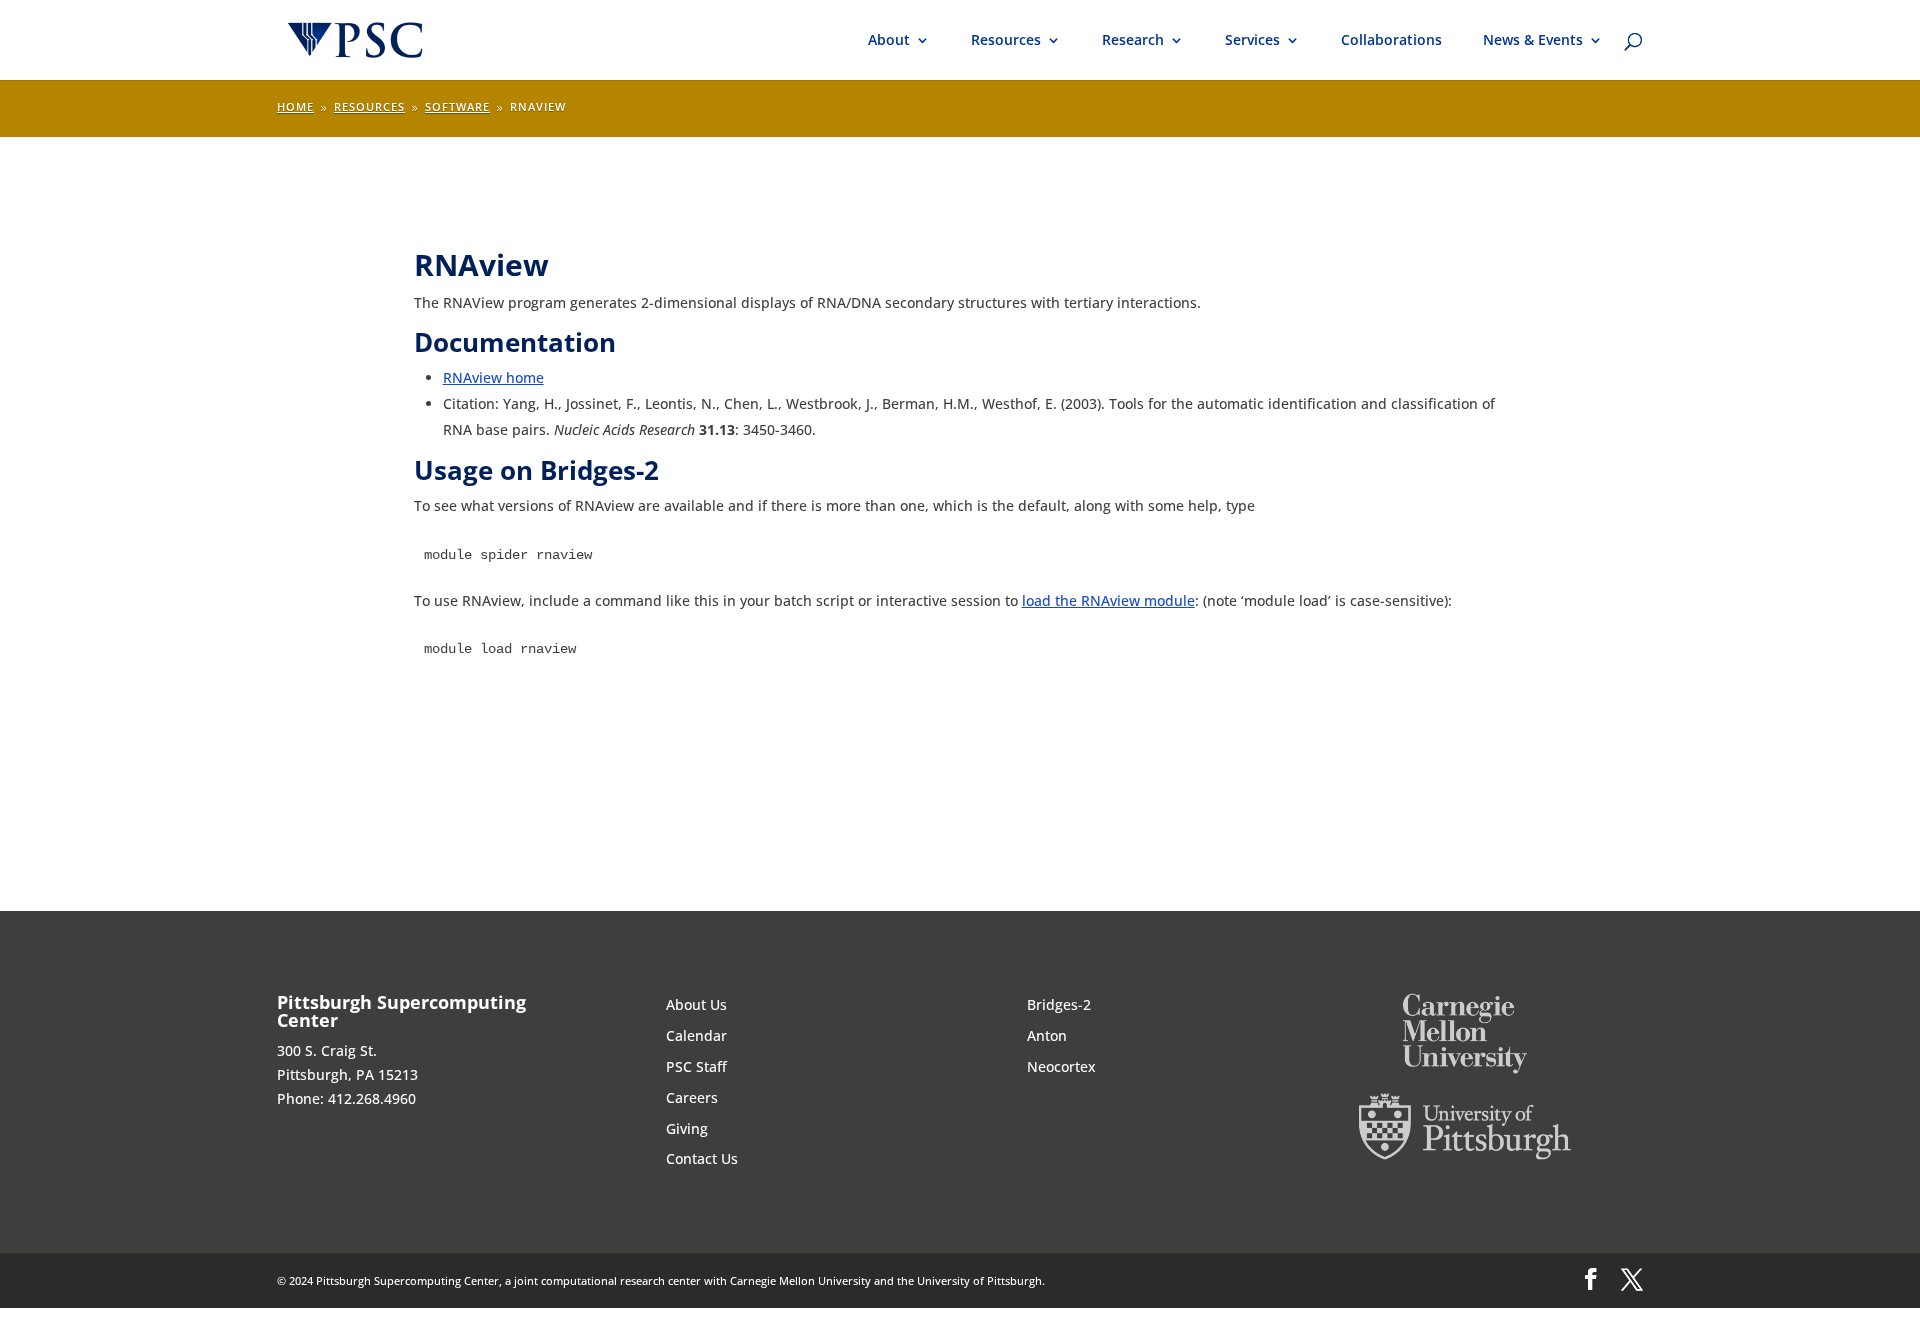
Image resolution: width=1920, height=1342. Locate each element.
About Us (696, 1004)
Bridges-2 (1059, 1004)
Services (1252, 41)
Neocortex (1061, 1066)
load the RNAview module (1108, 600)
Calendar (696, 1035)
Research (1133, 41)
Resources (1006, 41)
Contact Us (702, 1158)
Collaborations (1391, 41)
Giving (687, 1128)
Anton (1047, 1035)
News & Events (1533, 41)
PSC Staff (696, 1066)
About (889, 41)
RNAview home (493, 377)
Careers (692, 1097)
